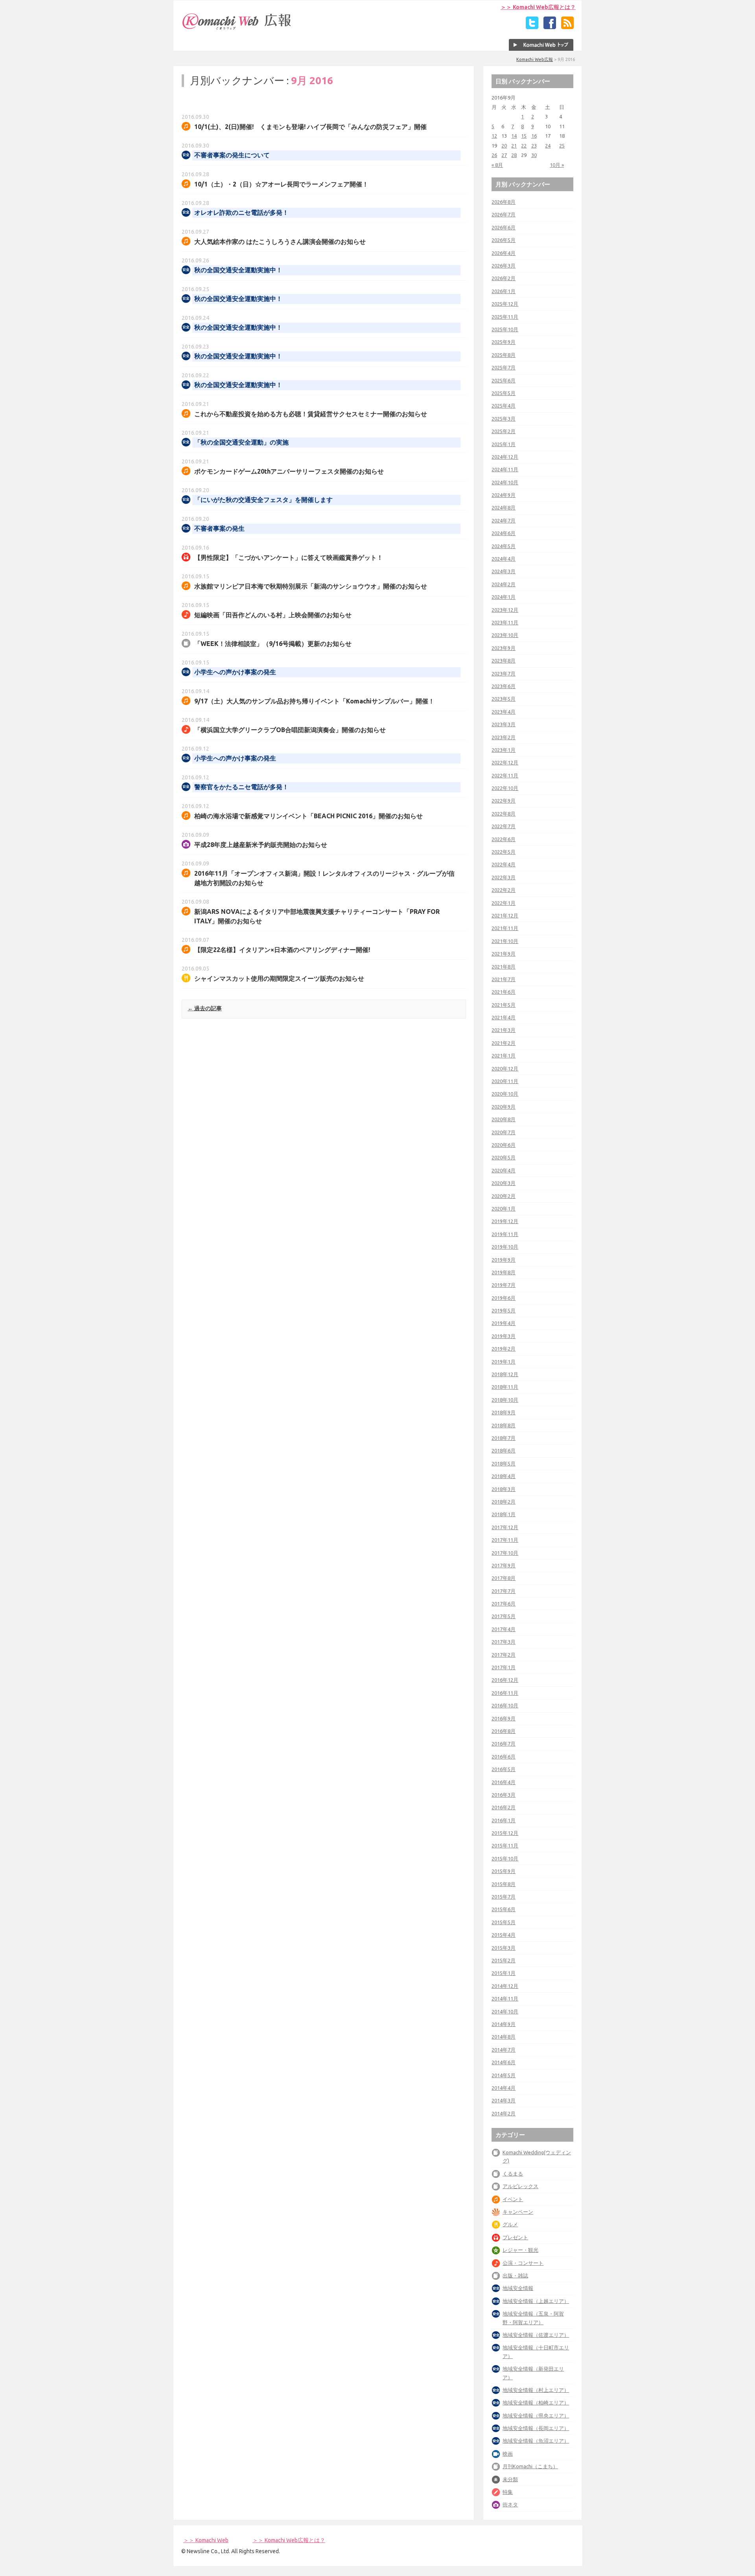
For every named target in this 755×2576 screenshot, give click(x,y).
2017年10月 (505, 1553)
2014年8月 (504, 2037)
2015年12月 (505, 1833)
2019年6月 (504, 1298)
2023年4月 (504, 712)
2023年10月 (505, 635)
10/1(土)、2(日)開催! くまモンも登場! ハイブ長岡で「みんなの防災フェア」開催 (310, 127)
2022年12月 (505, 762)
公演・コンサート (523, 2263)
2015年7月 (504, 1897)
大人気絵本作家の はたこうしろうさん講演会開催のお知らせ (280, 242)
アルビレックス (520, 2186)
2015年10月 (505, 1858)
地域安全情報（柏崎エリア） (536, 2403)
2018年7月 (504, 1438)
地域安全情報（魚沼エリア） (536, 2441)
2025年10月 (505, 329)
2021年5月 (504, 1005)
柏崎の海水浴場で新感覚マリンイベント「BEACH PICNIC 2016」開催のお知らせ (308, 816)
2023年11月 (505, 622)
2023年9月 (504, 648)
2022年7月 (504, 826)
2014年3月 (504, 2100)
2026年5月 (504, 240)
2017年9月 (504, 1565)
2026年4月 (504, 253)
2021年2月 (504, 1043)
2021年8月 (504, 967)
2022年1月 (504, 903)
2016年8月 (504, 1731)
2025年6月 (504, 380)
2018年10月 (505, 1400)
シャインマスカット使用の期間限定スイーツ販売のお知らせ (279, 978)
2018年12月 (505, 1374)
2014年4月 (504, 2088)
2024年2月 (504, 584)
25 (562, 146)
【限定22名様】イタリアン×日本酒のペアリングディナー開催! (282, 950)
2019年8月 (504, 1272)
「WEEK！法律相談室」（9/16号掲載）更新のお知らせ (273, 644)
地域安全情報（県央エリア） (536, 2415)
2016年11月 (505, 1693)
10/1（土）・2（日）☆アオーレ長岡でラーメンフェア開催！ (281, 184)
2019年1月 (504, 1362)
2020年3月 (504, 1183)
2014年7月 (504, 2050)
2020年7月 (504, 1132)
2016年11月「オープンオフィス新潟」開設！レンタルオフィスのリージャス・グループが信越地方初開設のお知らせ (324, 878)
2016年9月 (504, 1718)
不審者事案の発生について (232, 155)
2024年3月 (504, 571)
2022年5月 (504, 852)
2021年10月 (505, 941)
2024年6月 (504, 533)
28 (514, 155)
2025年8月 (504, 355)
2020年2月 (504, 1196)
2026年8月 (504, 202)
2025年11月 (505, 317)
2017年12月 (505, 1527)
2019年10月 (505, 1247)
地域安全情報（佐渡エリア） (536, 2335)
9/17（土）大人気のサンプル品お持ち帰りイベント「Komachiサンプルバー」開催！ (314, 701)
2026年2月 (504, 278)
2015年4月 (504, 1935)
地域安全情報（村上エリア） (536, 2390)
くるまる (513, 2174)
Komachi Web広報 (535, 59)
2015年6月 (504, 1909)
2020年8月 (504, 1119)
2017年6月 (504, 1604)
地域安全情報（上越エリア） (536, 2301)
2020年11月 (505, 1081)
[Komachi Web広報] (237, 30)
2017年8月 (504, 1578)
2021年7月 (504, 979)
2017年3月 (504, 1642)
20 (504, 146)
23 (534, 146)
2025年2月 (504, 431)
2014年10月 (505, 2011)
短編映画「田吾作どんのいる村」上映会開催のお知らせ (273, 615)
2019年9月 (504, 1260)
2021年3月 (504, 1030)
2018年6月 (504, 1450)
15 (524, 136)
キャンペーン (518, 2212)
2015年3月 (504, 1948)
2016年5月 (504, 1769)
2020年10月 (505, 1094)
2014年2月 (504, 2113)
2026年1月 (504, 291)
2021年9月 (504, 954)
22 (524, 146)
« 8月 (497, 165)
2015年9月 (504, 1871)
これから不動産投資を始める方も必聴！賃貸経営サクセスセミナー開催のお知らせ (311, 414)
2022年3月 (504, 877)
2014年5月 (504, 2075)
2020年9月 (504, 1107)
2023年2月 (504, 737)
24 (548, 146)
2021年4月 (504, 1017)
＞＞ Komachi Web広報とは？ (538, 7)
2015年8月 (504, 1884)
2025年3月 (504, 419)
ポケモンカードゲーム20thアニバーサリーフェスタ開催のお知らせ (289, 471)
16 (534, 136)
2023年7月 (504, 674)
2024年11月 (505, 469)
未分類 (510, 2479)
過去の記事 (205, 1008)
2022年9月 (504, 801)
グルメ (510, 2224)
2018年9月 (504, 1412)
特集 (508, 2492)
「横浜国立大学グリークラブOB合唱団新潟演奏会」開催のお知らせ (290, 730)
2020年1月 (504, 1209)
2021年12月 (505, 915)
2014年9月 (504, 2024)
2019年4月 (504, 1323)
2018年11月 (505, 1387)
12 (494, 136)
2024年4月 (504, 559)
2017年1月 (504, 1667)
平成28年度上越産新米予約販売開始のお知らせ (261, 845)
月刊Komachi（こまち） (530, 2466)
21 (514, 146)
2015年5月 (504, 1922)
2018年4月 (504, 1476)
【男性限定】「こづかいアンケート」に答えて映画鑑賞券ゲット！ (289, 557)
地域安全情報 (518, 2288)
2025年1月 (504, 444)
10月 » (557, 165)
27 (504, 155)
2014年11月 (505, 1998)
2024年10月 (505, 482)
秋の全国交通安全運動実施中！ (238, 270)
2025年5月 (504, 393)
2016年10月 (505, 1705)
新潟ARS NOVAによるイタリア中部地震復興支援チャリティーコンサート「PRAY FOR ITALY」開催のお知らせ (317, 916)
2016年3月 (504, 1795)
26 (494, 155)
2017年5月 (504, 1616)
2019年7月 (504, 1285)
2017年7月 (504, 1591)
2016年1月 (504, 1820)
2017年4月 (504, 1629)
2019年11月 (505, 1234)
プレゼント (515, 2237)
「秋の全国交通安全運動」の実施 (241, 442)
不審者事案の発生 (219, 529)
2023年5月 (504, 699)
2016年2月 (504, 1807)
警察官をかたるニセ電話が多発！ (241, 787)
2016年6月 (504, 1757)
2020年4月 (504, 1170)
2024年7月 (504, 520)
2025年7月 (504, 367)
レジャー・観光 (520, 2250)
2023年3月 (504, 724)
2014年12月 (505, 1986)
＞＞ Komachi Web (206, 2540)
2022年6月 (504, 839)
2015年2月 (504, 1960)
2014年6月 (504, 2062)
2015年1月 (504, 1973)
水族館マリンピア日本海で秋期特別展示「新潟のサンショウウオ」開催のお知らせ (311, 586)
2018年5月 (504, 1463)
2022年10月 (505, 788)
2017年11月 (505, 1540)
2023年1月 (504, 750)
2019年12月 (505, 1221)
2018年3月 (504, 1489)
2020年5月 (504, 1157)
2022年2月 (504, 890)
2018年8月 (504, 1425)
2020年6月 (504, 1145)
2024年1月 (504, 597)
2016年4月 (504, 1782)
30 (534, 155)
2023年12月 (505, 610)
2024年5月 (504, 546)
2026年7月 (504, 214)
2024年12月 (505, 457)
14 (514, 136)
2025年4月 (504, 406)
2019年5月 (504, 1310)
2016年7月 (504, 1744)
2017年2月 (504, 1655)
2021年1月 (504, 1055)
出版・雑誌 (515, 2275)
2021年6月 (504, 992)
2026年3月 (504, 266)
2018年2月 (504, 1502)
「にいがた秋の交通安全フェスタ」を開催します (263, 500)
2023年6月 (504, 686)
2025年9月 (504, 342)
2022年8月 (504, 814)
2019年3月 (504, 1336)
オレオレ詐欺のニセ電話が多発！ (241, 213)
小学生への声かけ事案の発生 (235, 672)
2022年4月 (504, 864)
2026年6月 (504, 227)
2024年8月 (504, 507)
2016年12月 (505, 1680)
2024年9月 (504, 495)
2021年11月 (505, 928)
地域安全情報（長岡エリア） (536, 2428)
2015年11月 (505, 1845)
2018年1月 (504, 1514)
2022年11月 (505, 775)
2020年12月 (505, 1068)
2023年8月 (504, 661)
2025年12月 (505, 304)
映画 (508, 2454)
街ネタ (510, 2504)
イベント (513, 2199)
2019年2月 (504, 1349)
